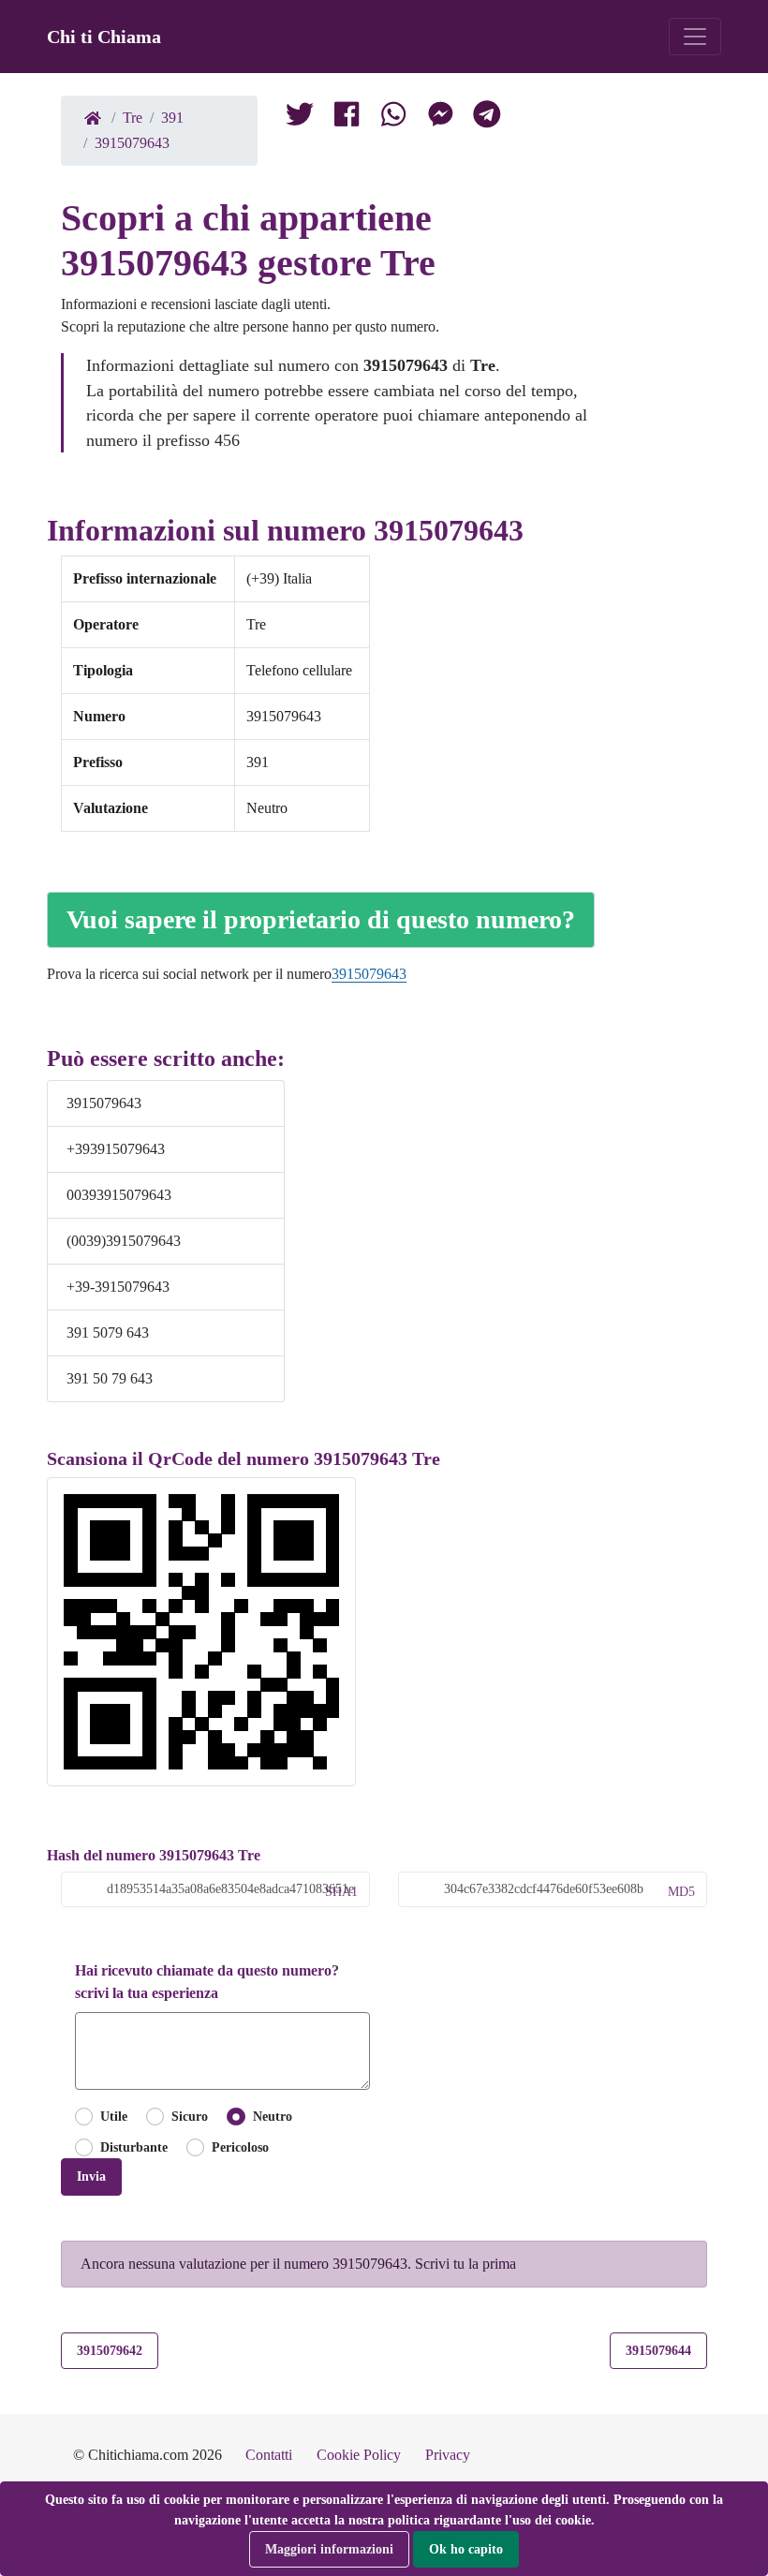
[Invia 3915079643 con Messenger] (440, 118)
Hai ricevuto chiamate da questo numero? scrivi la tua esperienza (207, 1982)
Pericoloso (240, 2147)
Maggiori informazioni (329, 2549)
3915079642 (110, 2350)
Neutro (272, 2116)
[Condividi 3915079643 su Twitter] (300, 118)
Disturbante (134, 2147)
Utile (114, 2116)
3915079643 (132, 143)
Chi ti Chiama (104, 37)
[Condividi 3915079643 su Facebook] (347, 118)
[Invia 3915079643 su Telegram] (487, 118)
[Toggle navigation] (695, 37)
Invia (91, 2176)
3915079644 (658, 2350)
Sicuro (190, 2116)
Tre (133, 118)
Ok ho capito (466, 2549)
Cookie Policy (359, 2455)
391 (172, 118)
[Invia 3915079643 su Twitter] (393, 118)
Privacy (448, 2455)
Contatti (269, 2455)
